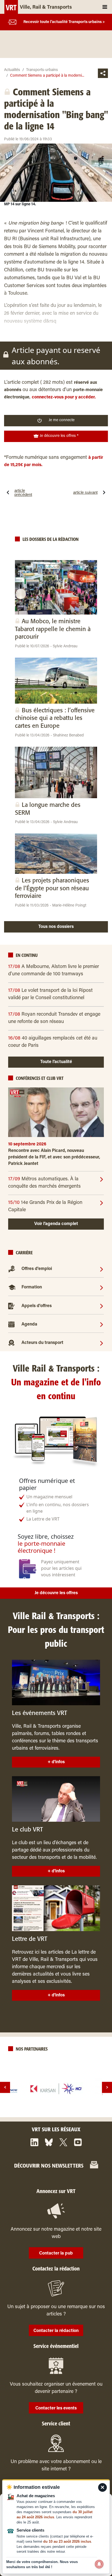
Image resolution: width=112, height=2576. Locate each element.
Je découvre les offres (56, 1593)
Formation (32, 1287)
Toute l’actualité (56, 1062)
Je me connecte (62, 420)
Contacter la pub (56, 2253)
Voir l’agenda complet (56, 1224)
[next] (107, 2087)
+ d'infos (56, 1762)
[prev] (5, 2087)
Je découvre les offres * (59, 436)
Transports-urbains (42, 70)
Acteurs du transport (42, 1343)
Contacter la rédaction (56, 2331)
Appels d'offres (37, 1306)
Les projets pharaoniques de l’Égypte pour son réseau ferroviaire (52, 888)
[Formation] (102, 1287)
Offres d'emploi (37, 1269)
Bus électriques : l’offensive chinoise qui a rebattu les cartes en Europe (55, 718)
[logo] (56, 2089)
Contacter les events (56, 2408)
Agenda (29, 1324)
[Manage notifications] (99, 2564)
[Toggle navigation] (105, 7)
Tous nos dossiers (56, 927)
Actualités (12, 70)
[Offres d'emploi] (102, 1269)
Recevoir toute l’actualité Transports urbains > (64, 22)
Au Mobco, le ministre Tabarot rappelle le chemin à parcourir (53, 629)
